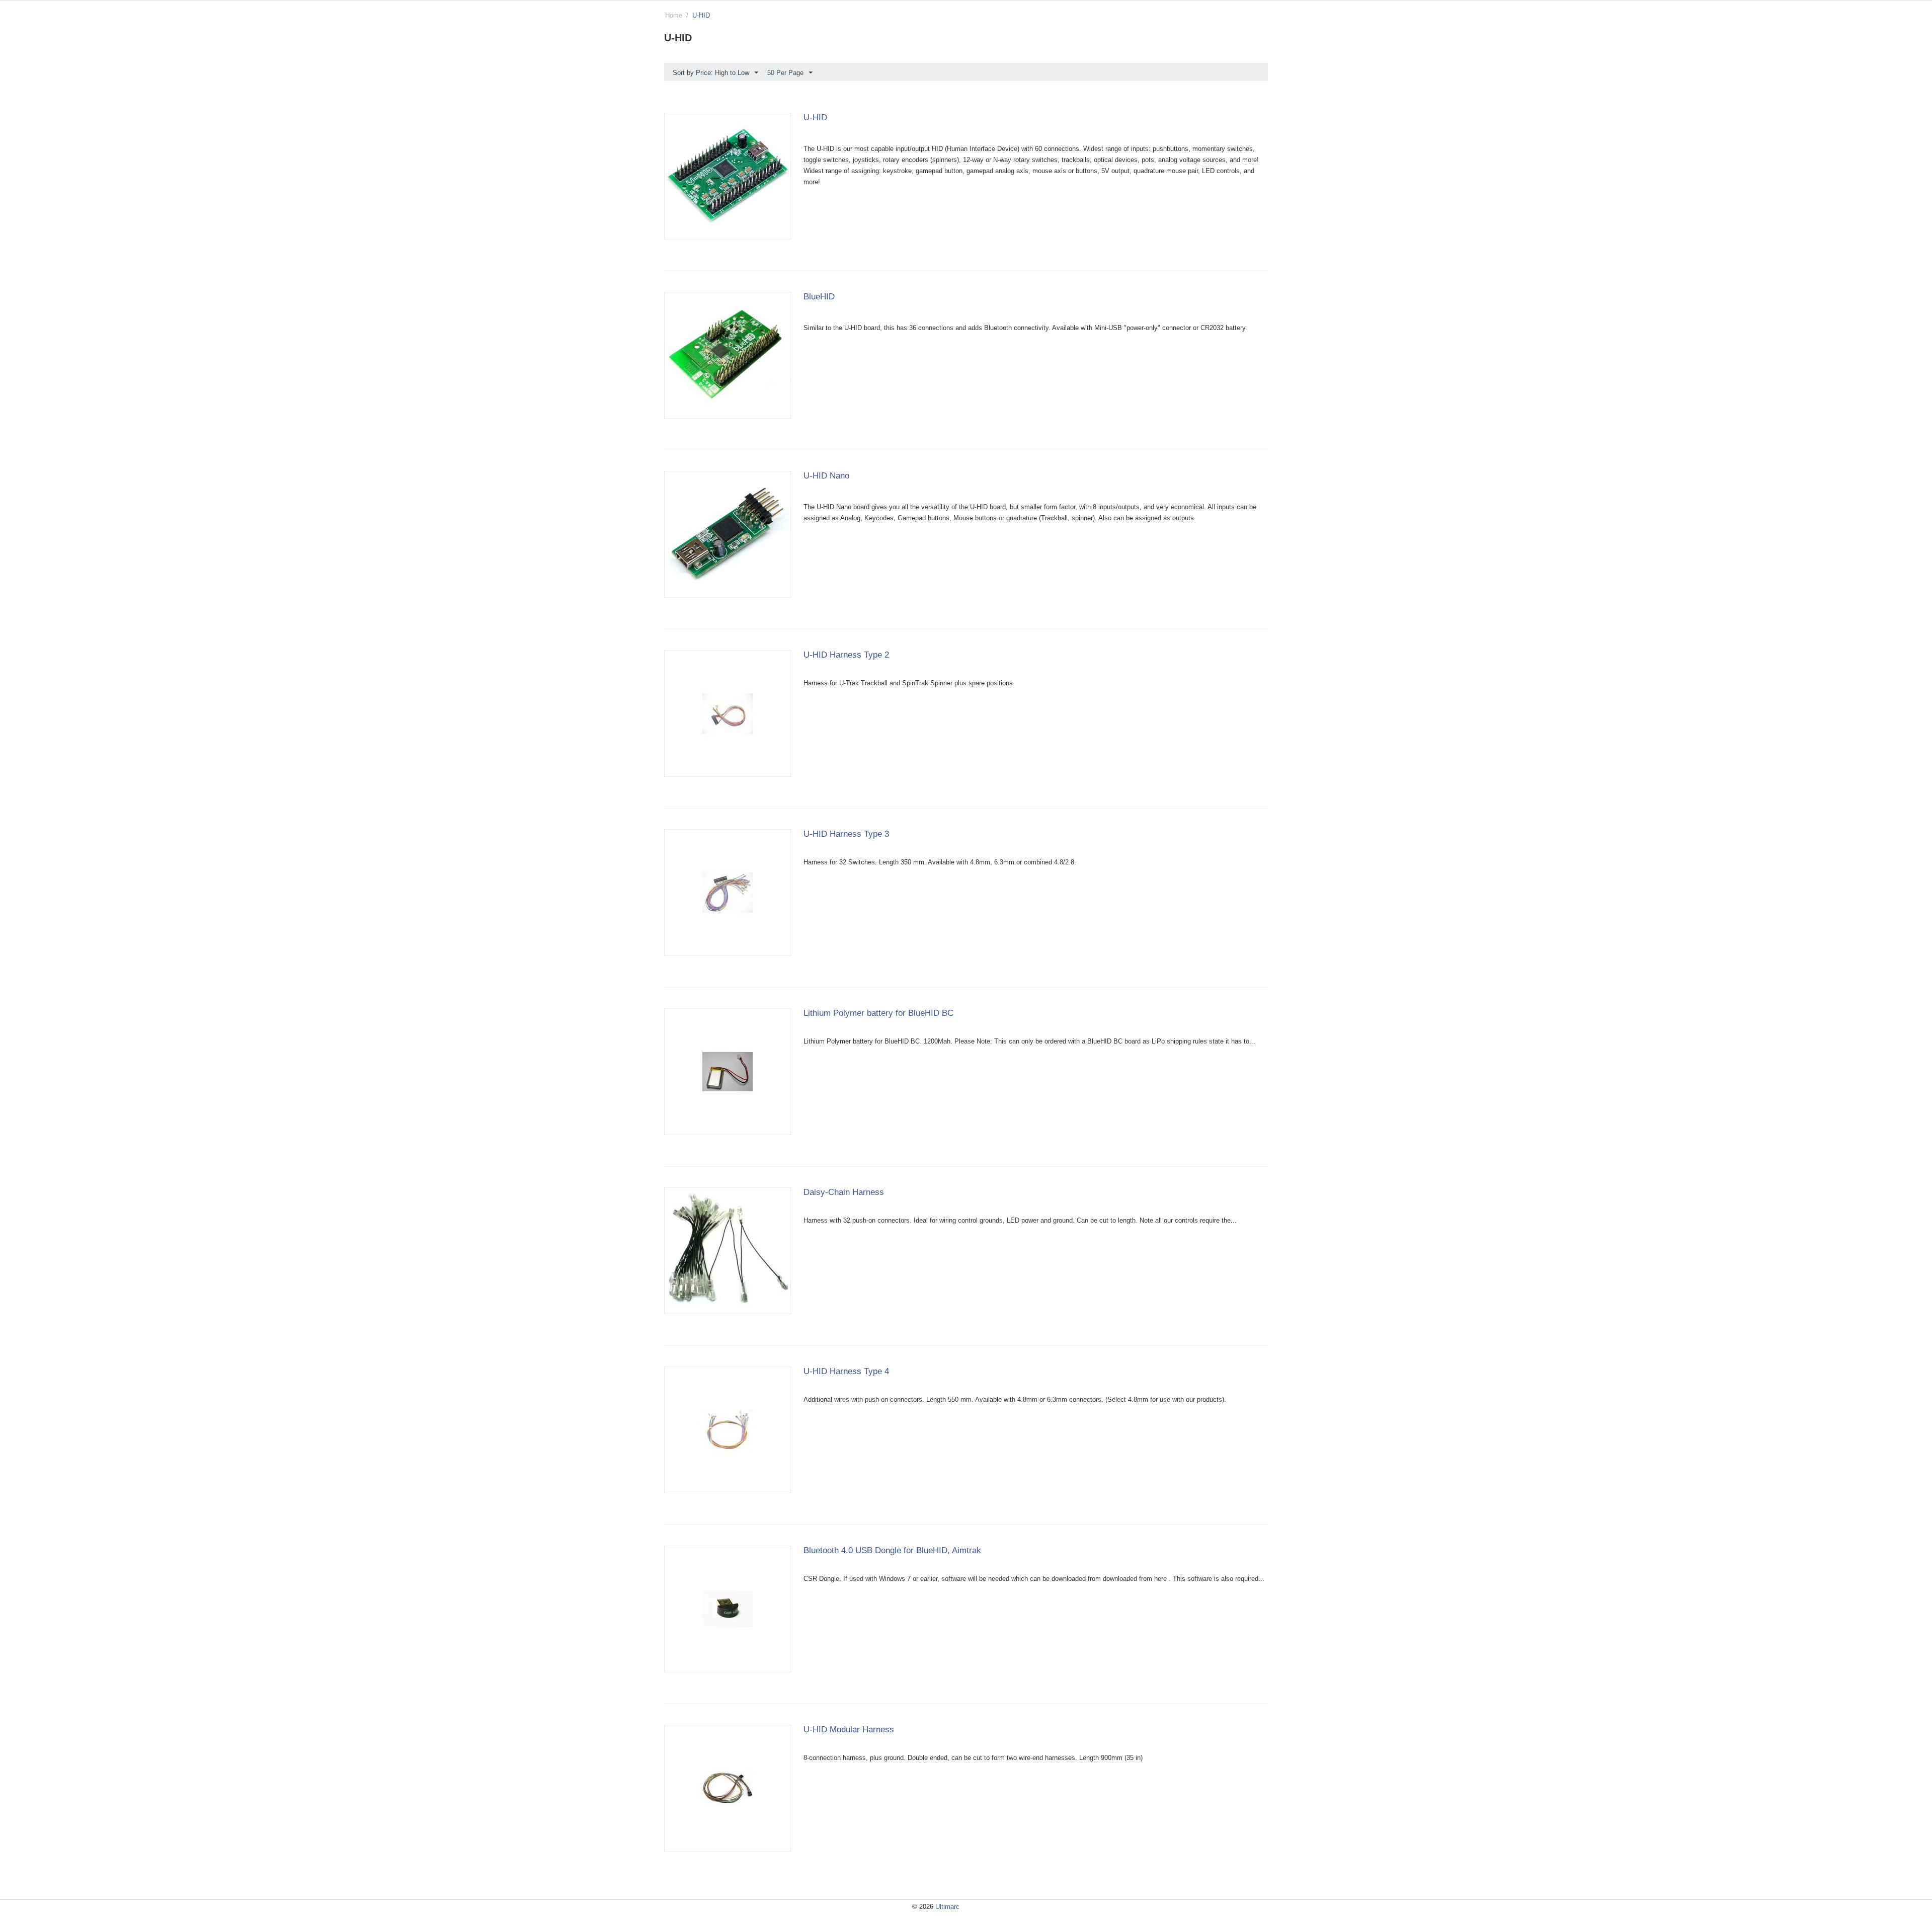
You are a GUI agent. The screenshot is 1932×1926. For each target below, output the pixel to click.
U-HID (815, 117)
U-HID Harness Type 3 (846, 834)
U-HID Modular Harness (849, 1730)
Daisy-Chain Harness (844, 1192)
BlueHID (819, 297)
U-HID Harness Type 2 (846, 655)
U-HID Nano (826, 476)
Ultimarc (947, 1907)
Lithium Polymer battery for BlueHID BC (878, 1013)
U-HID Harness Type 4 (846, 1371)
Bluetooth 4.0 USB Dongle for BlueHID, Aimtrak (892, 1550)
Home (674, 15)
